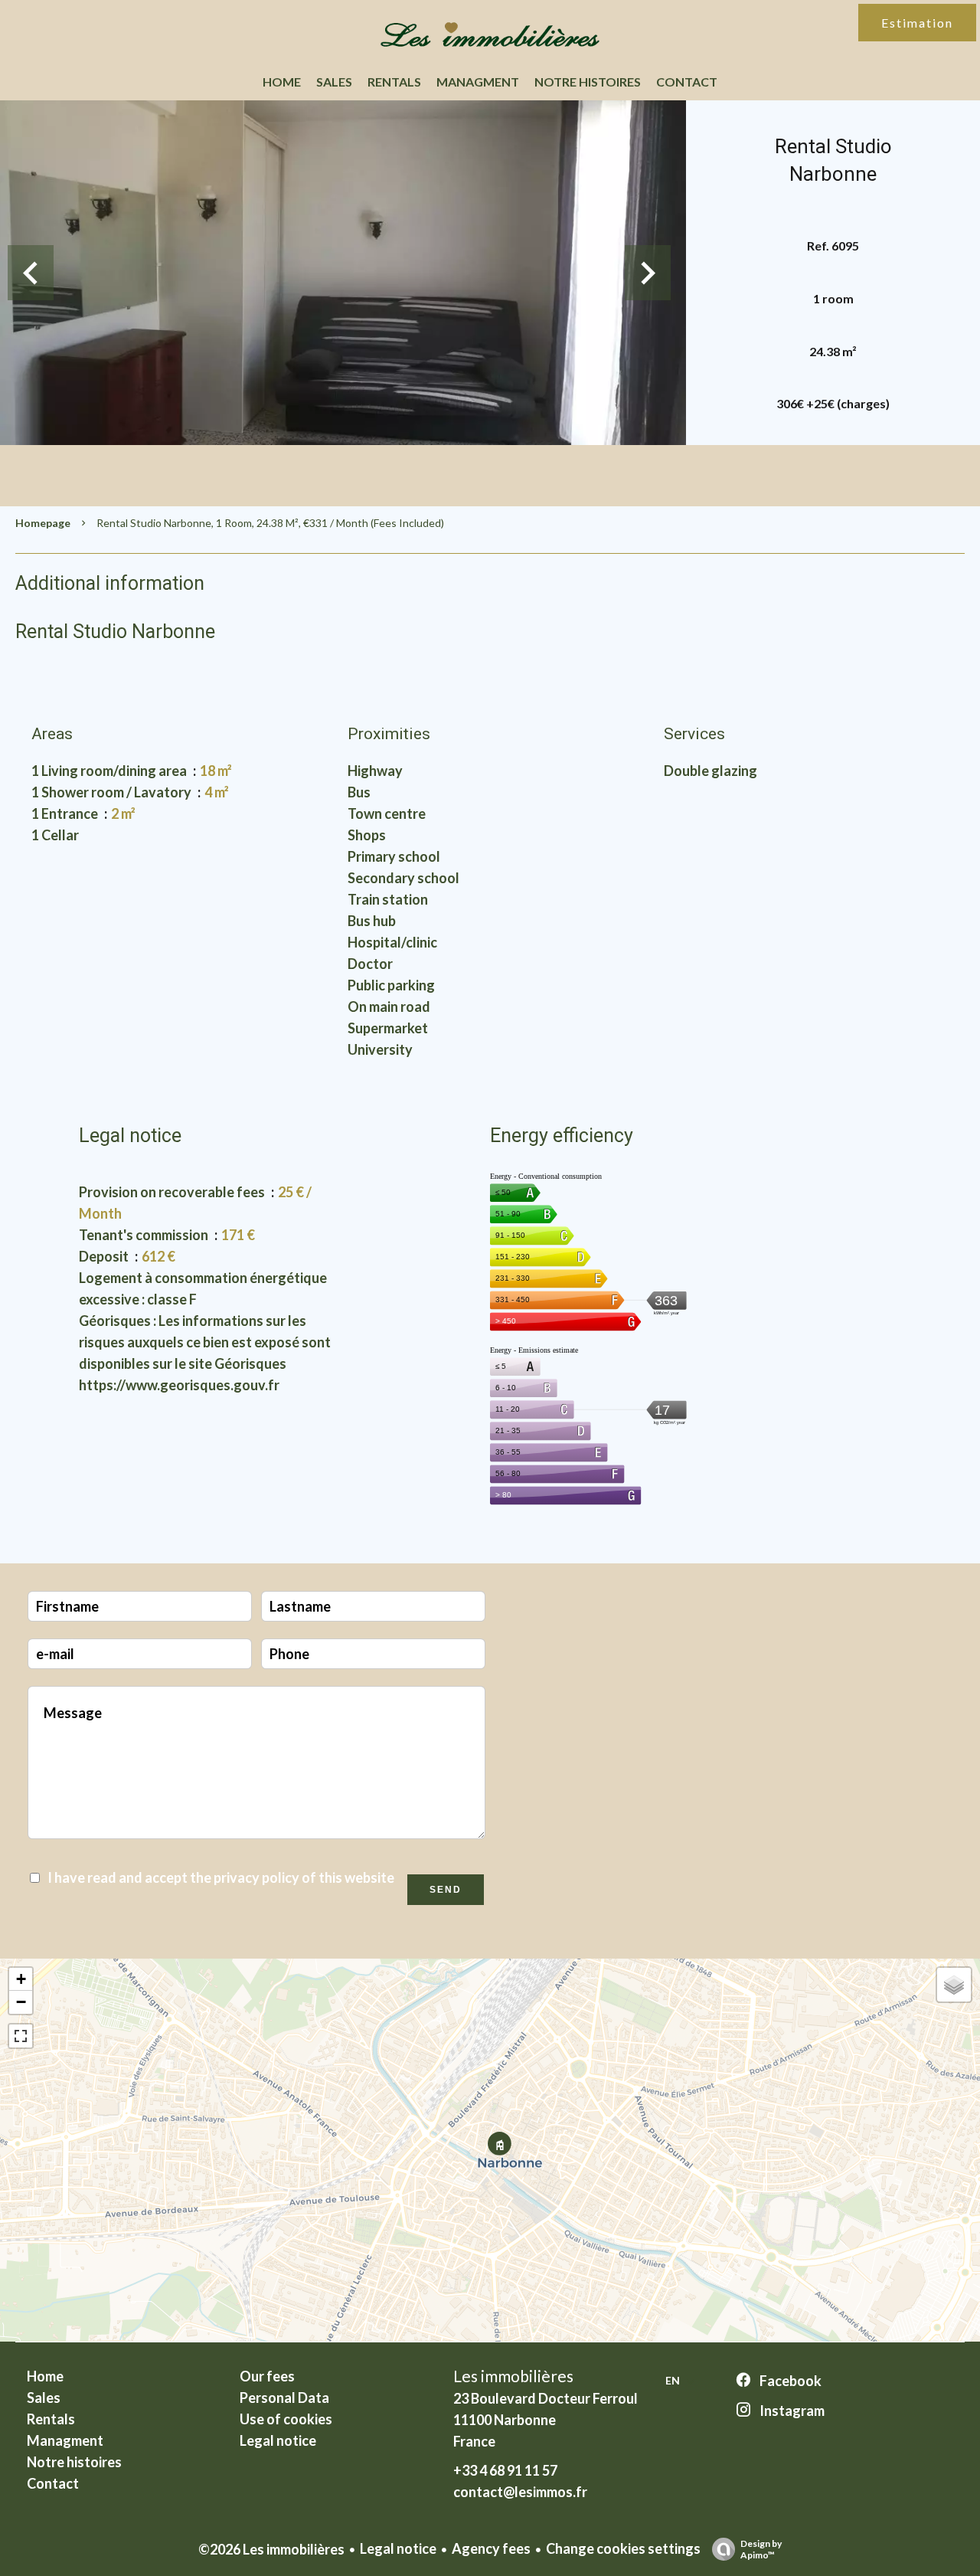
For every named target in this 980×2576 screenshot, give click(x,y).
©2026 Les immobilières (271, 2549)
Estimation (917, 23)
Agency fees (491, 2548)
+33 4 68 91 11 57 (505, 2470)
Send (446, 1890)
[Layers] (954, 1985)
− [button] (21, 2002)
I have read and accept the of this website (221, 1877)
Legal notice (398, 2548)
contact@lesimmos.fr (520, 2492)
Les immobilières (513, 2376)
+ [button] (21, 1979)
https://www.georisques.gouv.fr (179, 1385)
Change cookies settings (623, 2548)
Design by (761, 2549)
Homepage (43, 523)
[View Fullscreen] (21, 2036)
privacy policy (256, 1877)
